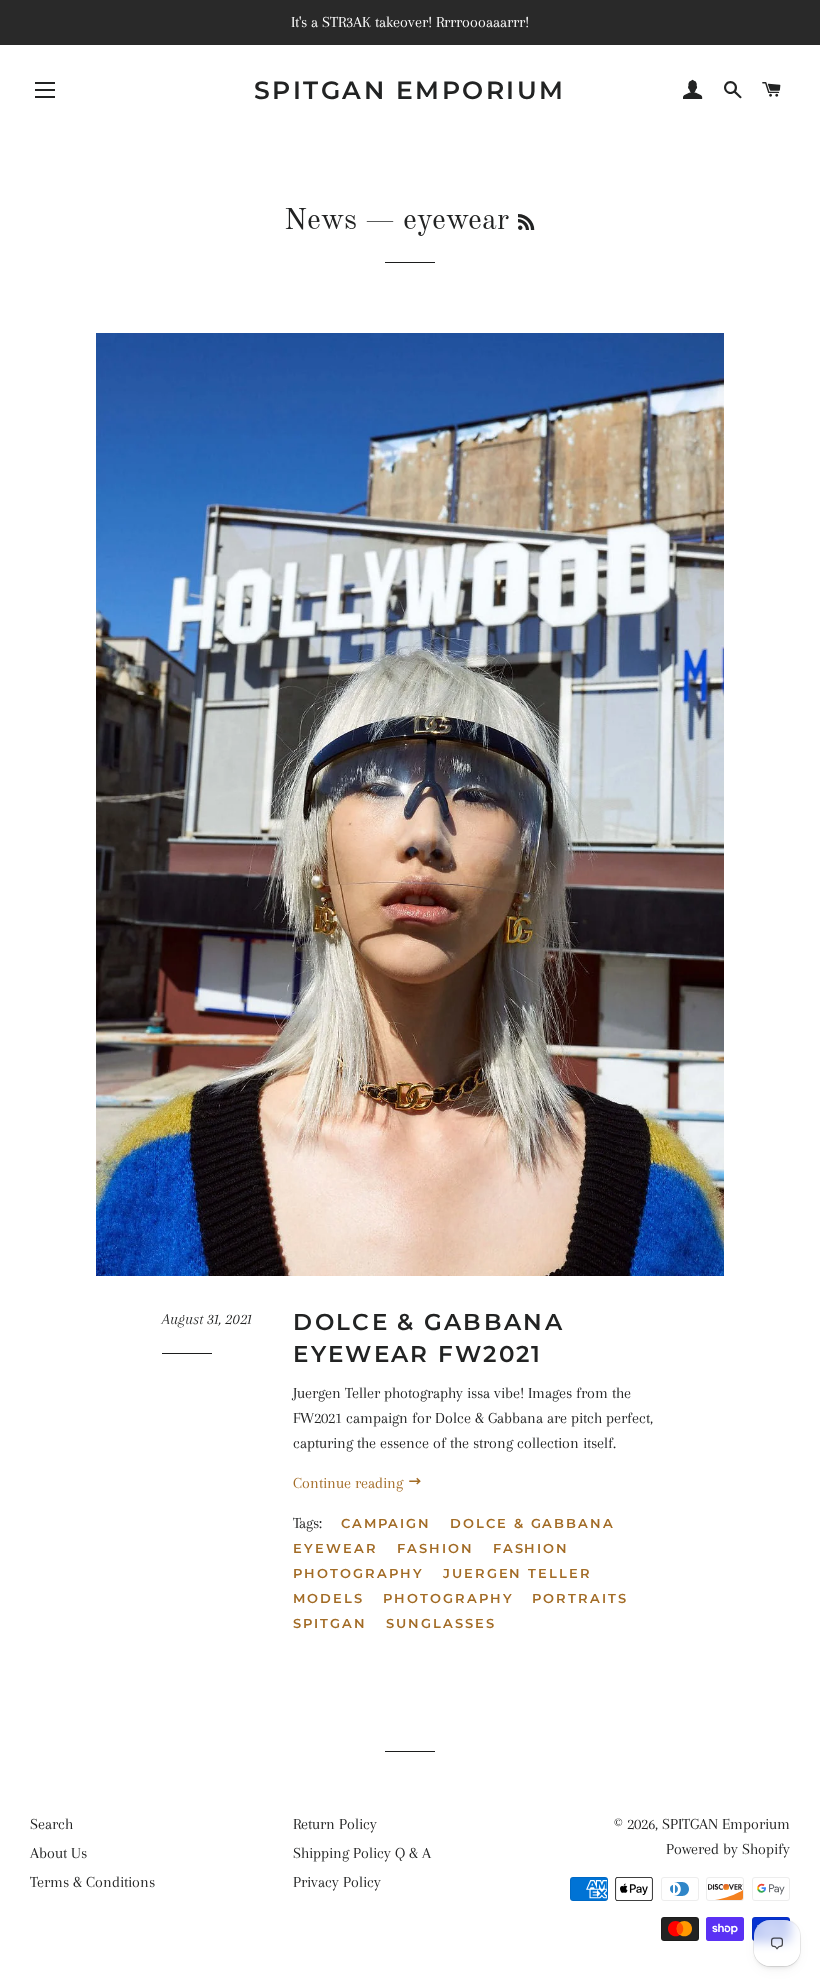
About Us (58, 1853)
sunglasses (441, 1623)
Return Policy (335, 1824)
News (320, 221)
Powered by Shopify (728, 1849)
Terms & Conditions (92, 1882)
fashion (435, 1548)
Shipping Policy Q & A (362, 1853)
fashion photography (431, 1560)
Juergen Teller (517, 1573)
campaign (386, 1523)
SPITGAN (330, 1623)
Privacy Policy (337, 1882)
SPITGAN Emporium (410, 90)
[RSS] (526, 224)
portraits (580, 1598)
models (328, 1598)
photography (448, 1598)
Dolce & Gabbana (532, 1523)
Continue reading (350, 1483)
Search (51, 1824)
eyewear (335, 1548)
